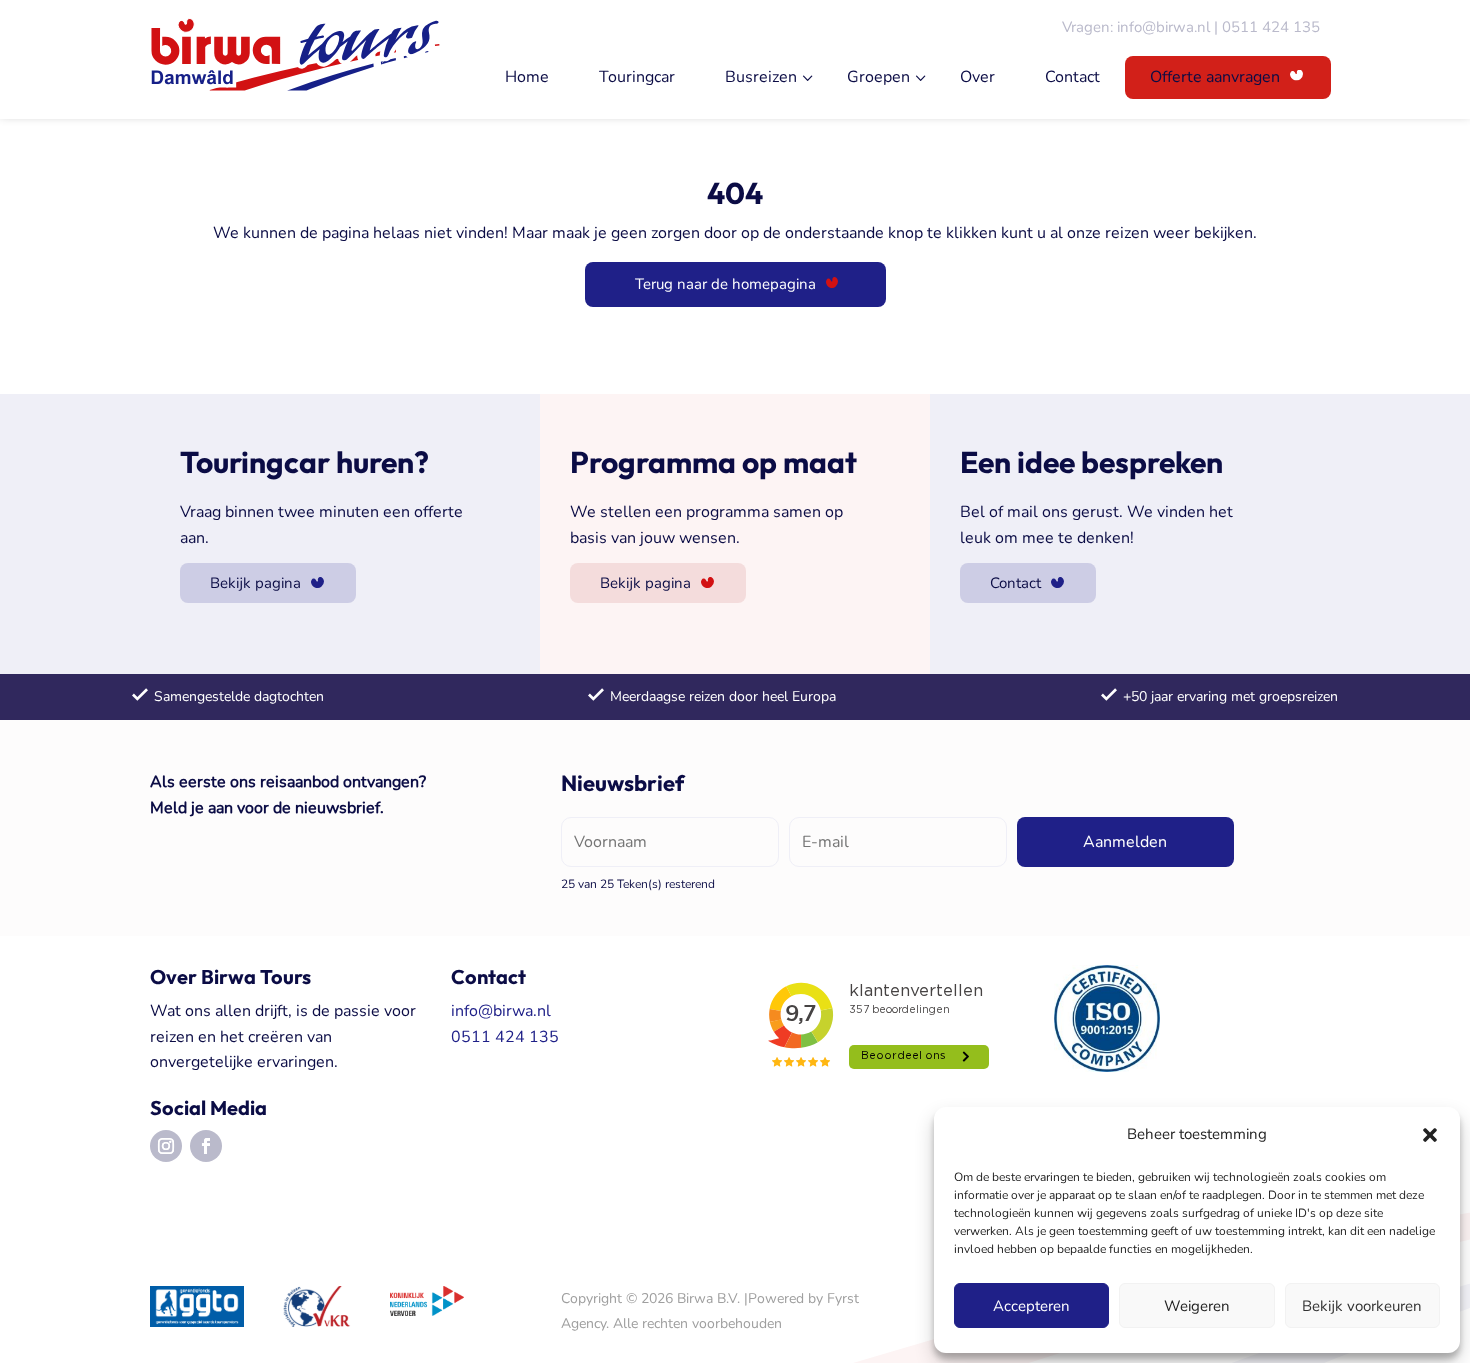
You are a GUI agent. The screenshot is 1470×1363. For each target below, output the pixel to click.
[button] (1430, 1135)
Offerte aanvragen (1215, 77)
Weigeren (1197, 1306)
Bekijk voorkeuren (1362, 1306)
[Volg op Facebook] (206, 1146)
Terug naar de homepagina (725, 284)
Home (527, 77)
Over (977, 77)
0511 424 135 (1271, 27)
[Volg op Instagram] (166, 1146)
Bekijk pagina (255, 583)
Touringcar (637, 77)
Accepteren (1031, 1306)
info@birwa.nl (1163, 27)
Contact (1072, 77)
